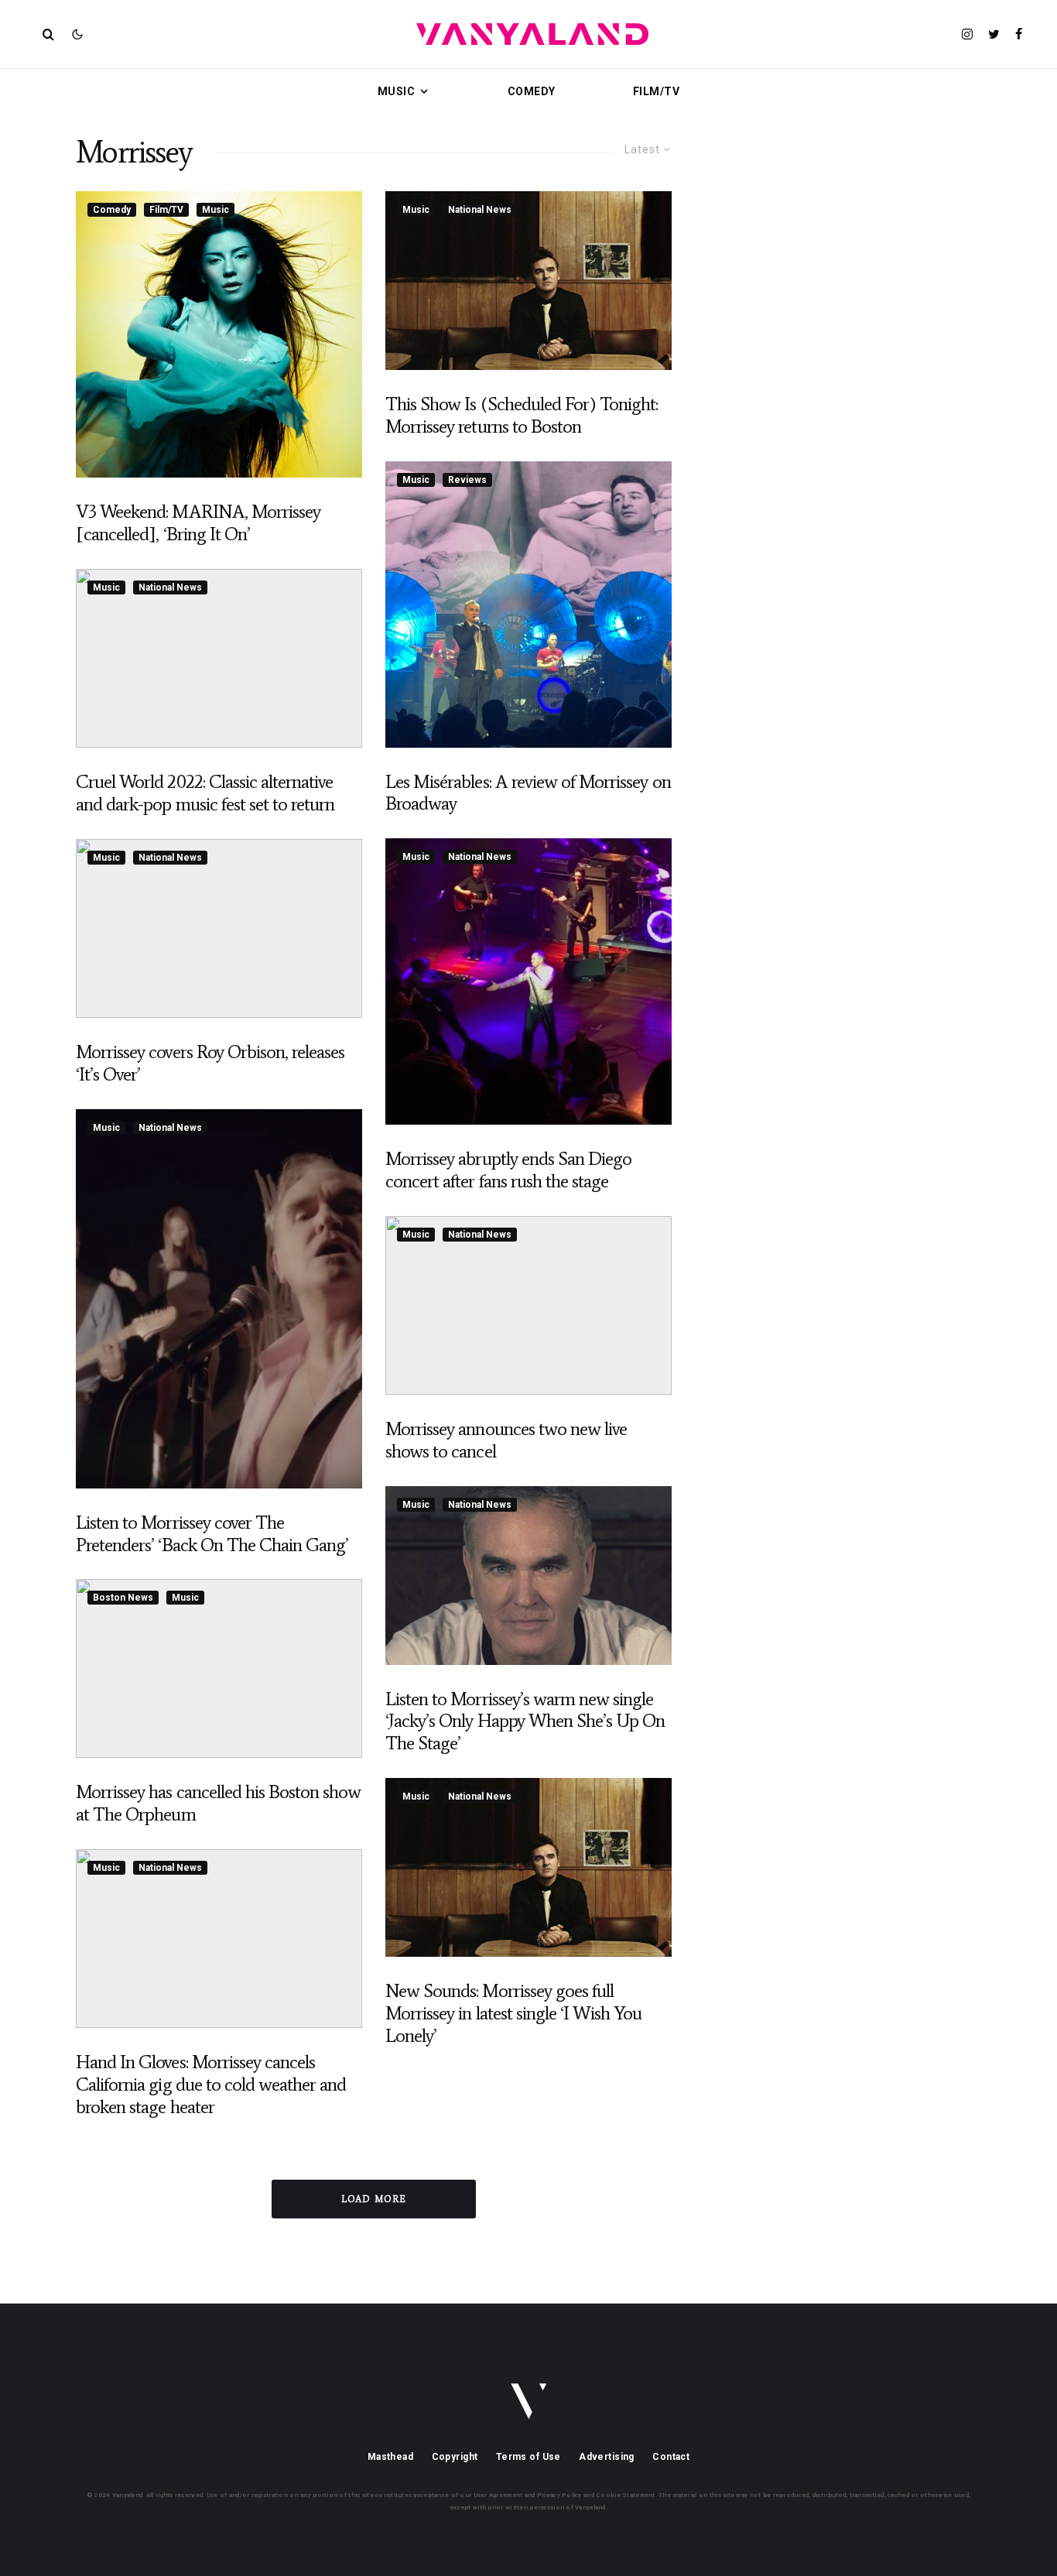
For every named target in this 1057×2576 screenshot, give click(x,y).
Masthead (390, 2457)
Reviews (467, 480)
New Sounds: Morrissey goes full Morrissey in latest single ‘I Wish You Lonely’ (514, 2013)
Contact (671, 2457)
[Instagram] (967, 34)
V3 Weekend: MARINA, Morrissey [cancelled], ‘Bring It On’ (198, 523)
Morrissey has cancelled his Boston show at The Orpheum (218, 1803)
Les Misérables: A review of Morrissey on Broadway (528, 793)
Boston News (123, 1598)
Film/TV (656, 91)
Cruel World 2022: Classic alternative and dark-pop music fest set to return (205, 793)
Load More (374, 2199)
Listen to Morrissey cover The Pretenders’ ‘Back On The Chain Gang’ (212, 1534)
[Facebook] (1019, 34)
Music (396, 91)
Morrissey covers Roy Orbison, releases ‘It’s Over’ (210, 1063)
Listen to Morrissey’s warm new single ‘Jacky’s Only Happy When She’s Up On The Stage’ (525, 1721)
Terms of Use (528, 2457)
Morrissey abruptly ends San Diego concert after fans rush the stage (508, 1170)
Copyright (455, 2457)
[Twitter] (994, 34)
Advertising (607, 2457)
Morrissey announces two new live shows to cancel (506, 1440)
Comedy (532, 91)
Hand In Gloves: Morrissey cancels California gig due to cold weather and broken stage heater (211, 2084)
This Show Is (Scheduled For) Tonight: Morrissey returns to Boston (522, 415)
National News (170, 587)
